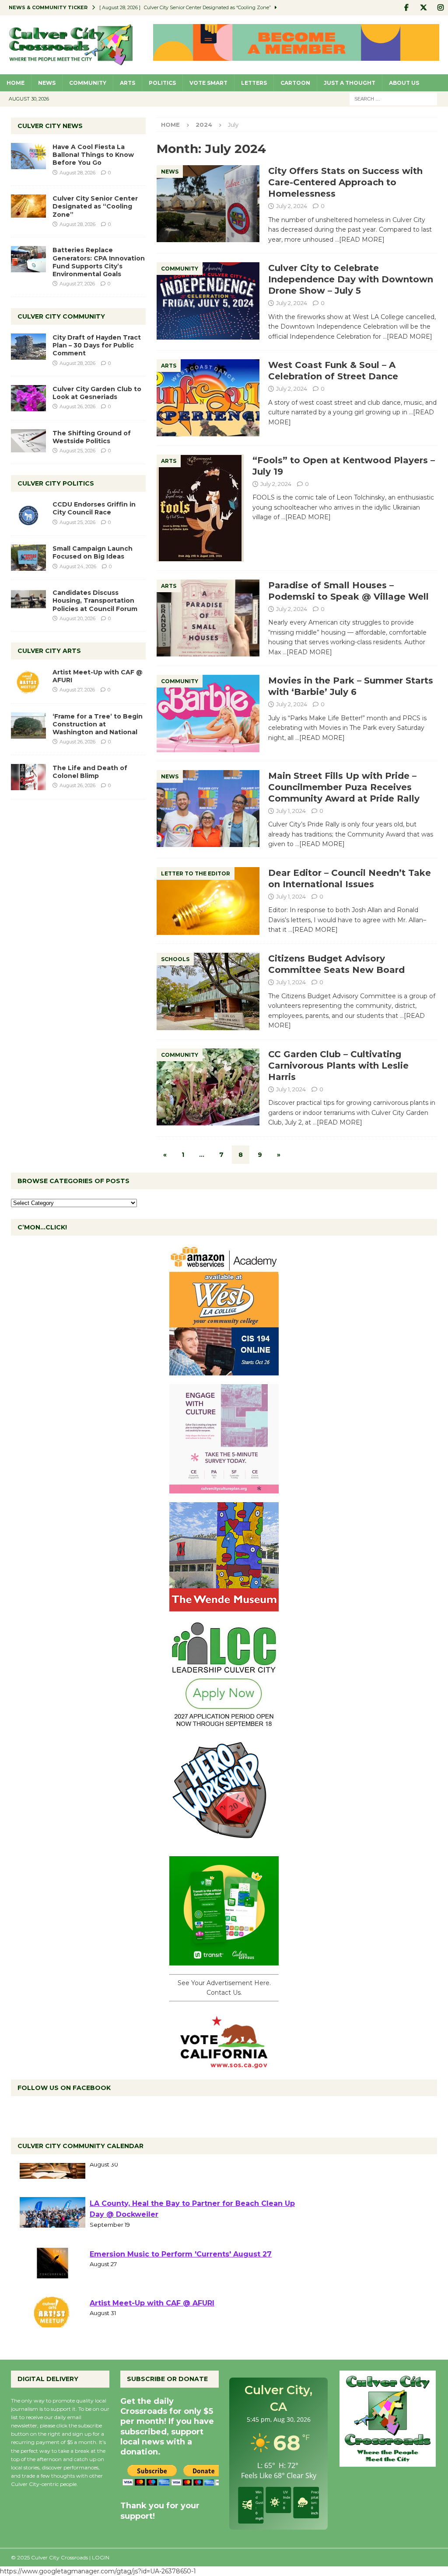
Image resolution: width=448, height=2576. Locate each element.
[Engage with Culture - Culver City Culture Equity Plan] (224, 1488)
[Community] (208, 301)
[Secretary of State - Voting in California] (224, 2063)
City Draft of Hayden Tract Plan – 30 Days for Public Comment (97, 345)
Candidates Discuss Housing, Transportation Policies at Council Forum (95, 601)
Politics (162, 83)
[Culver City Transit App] (224, 1960)
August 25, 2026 (77, 451)
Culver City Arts (49, 651)
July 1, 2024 (291, 811)
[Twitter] (423, 8)
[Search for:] (393, 98)
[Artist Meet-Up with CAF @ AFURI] (28, 681)
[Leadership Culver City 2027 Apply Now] (224, 1724)
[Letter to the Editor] (208, 901)
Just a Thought (350, 83)
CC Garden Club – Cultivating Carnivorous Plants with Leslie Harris (338, 1066)
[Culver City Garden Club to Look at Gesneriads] (28, 398)
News (47, 83)
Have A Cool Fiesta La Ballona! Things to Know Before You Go (93, 155)
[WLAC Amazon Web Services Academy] (224, 1370)
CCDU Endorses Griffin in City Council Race (94, 508)
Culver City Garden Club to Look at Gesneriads (97, 393)
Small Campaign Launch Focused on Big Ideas (93, 552)
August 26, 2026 (77, 406)
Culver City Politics (56, 483)
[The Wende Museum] (224, 1606)
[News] (208, 204)
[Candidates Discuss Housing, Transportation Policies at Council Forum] (28, 602)
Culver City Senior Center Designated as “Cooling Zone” (95, 206)
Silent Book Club (121, 2179)
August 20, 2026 (77, 618)
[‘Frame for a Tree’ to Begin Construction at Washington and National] (28, 726)
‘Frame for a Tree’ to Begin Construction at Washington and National (98, 724)
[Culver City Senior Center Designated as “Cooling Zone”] (28, 206)
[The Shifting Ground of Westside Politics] (28, 441)
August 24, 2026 (78, 566)
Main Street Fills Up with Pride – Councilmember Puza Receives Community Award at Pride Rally (344, 787)
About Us (404, 83)
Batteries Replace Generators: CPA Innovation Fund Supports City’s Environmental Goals (99, 262)
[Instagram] (440, 8)
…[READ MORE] (360, 240)
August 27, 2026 (77, 284)
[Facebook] (406, 8)
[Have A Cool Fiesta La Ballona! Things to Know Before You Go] (28, 156)
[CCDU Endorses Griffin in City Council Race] (28, 514)
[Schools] (208, 991)
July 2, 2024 (292, 206)
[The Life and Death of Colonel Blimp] (28, 777)
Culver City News (50, 126)
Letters (254, 83)
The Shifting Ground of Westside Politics (92, 437)
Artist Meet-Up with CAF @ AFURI (152, 2328)
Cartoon (295, 83)
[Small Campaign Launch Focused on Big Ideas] (28, 558)
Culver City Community (61, 316)
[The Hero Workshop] (224, 1842)
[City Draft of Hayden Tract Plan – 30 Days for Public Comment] (28, 347)
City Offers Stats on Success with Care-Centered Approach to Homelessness (345, 182)
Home (16, 83)
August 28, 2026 (77, 173)
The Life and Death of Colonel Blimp (90, 772)
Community (88, 83)
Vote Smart (208, 83)
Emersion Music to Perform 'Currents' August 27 (181, 2279)
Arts (128, 83)
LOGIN (101, 2557)
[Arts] (208, 398)
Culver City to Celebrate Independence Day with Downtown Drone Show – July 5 (351, 279)
